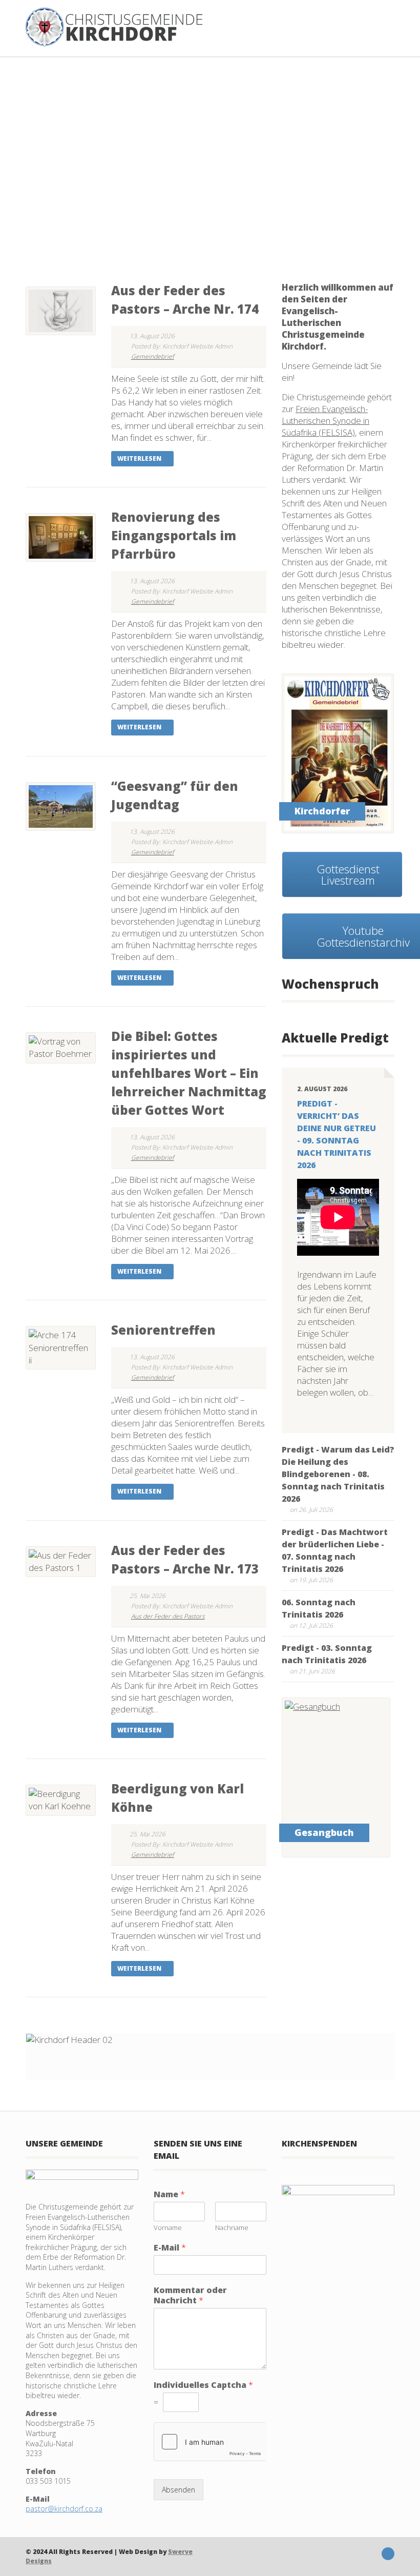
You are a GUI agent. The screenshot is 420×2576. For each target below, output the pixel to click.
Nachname (232, 2228)
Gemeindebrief (153, 356)
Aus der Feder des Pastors (168, 1616)
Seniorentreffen (163, 1330)
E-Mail (170, 2248)
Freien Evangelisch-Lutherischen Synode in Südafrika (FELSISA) (325, 421)
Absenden (178, 2490)
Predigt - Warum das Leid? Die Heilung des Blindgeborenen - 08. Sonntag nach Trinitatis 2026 (338, 1474)
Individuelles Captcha (203, 2385)
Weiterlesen (140, 458)
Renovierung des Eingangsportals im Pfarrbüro (174, 535)
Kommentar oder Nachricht (190, 2296)
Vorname (168, 2228)
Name (169, 2194)
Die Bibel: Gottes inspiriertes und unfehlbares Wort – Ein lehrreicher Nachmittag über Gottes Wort (189, 1073)
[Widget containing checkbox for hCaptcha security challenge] (210, 2442)
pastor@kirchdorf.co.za (64, 2509)
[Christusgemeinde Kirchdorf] (114, 27)
